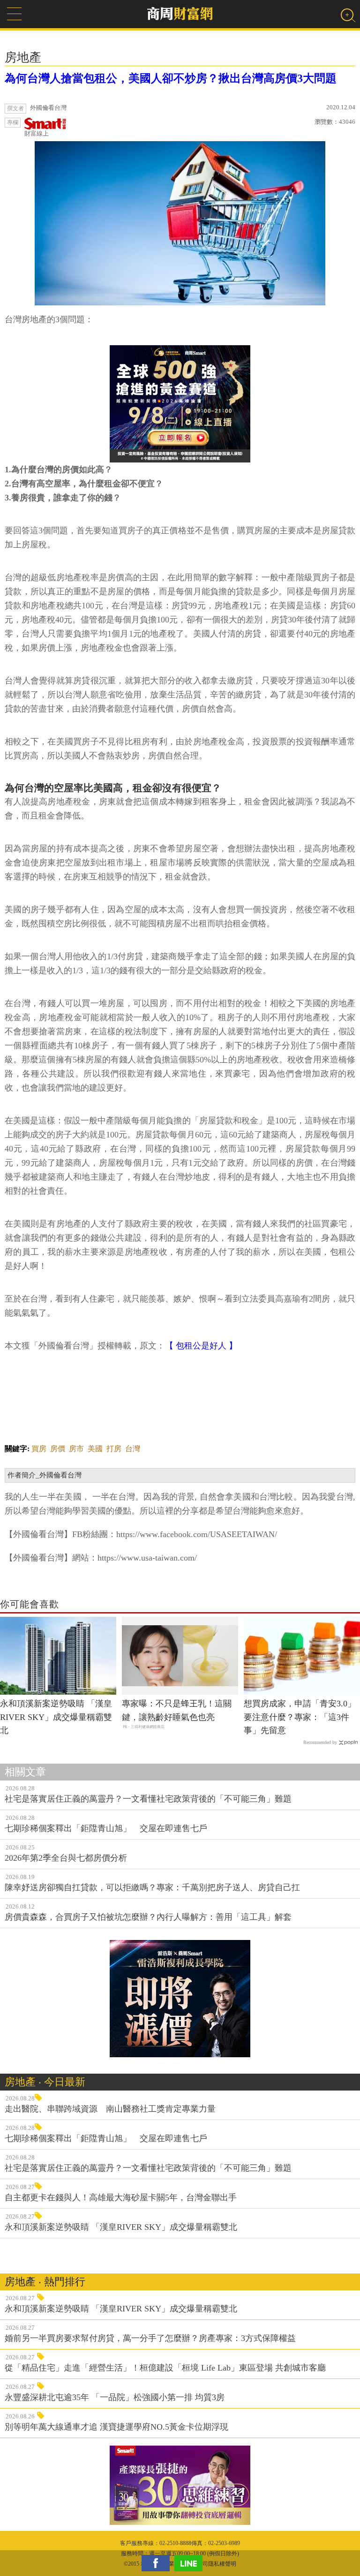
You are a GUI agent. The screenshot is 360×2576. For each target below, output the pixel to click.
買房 (39, 1449)
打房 (114, 1449)
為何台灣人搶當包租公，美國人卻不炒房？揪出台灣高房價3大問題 (171, 78)
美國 (95, 1449)
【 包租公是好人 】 (201, 1346)
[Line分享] (191, 2563)
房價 (58, 1449)
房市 (76, 1449)
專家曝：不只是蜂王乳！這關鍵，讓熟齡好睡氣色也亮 (177, 1710)
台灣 (133, 1449)
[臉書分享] (158, 2563)
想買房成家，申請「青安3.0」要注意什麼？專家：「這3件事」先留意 (300, 1717)
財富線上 (37, 133)
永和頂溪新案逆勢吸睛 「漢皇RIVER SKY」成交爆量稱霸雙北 (56, 1717)
